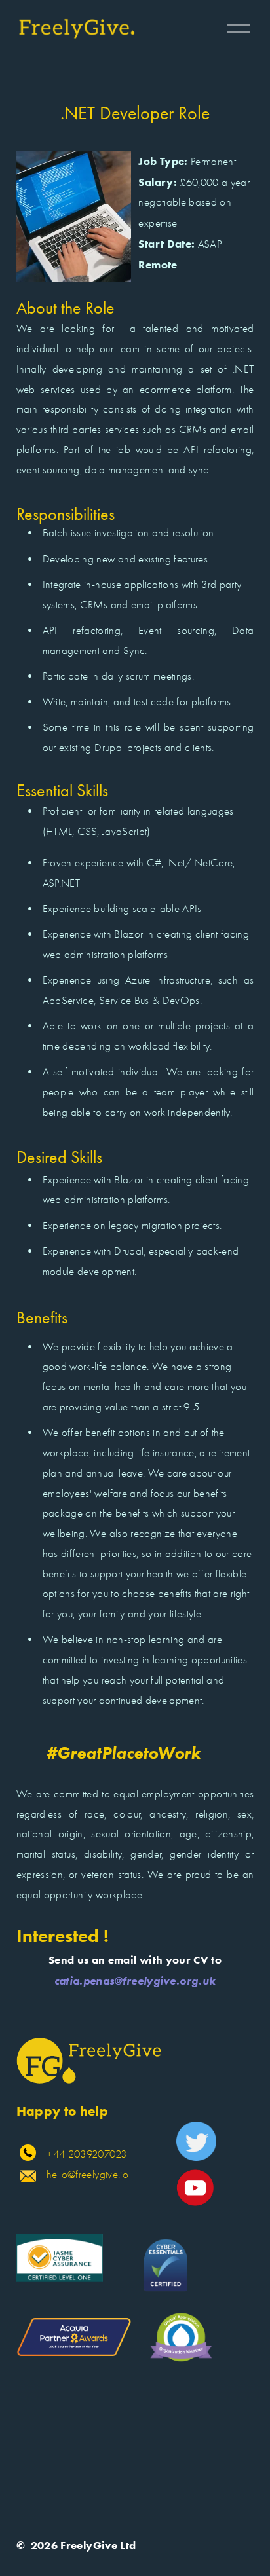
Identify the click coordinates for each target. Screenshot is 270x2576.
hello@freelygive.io (87, 2174)
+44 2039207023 (87, 2154)
